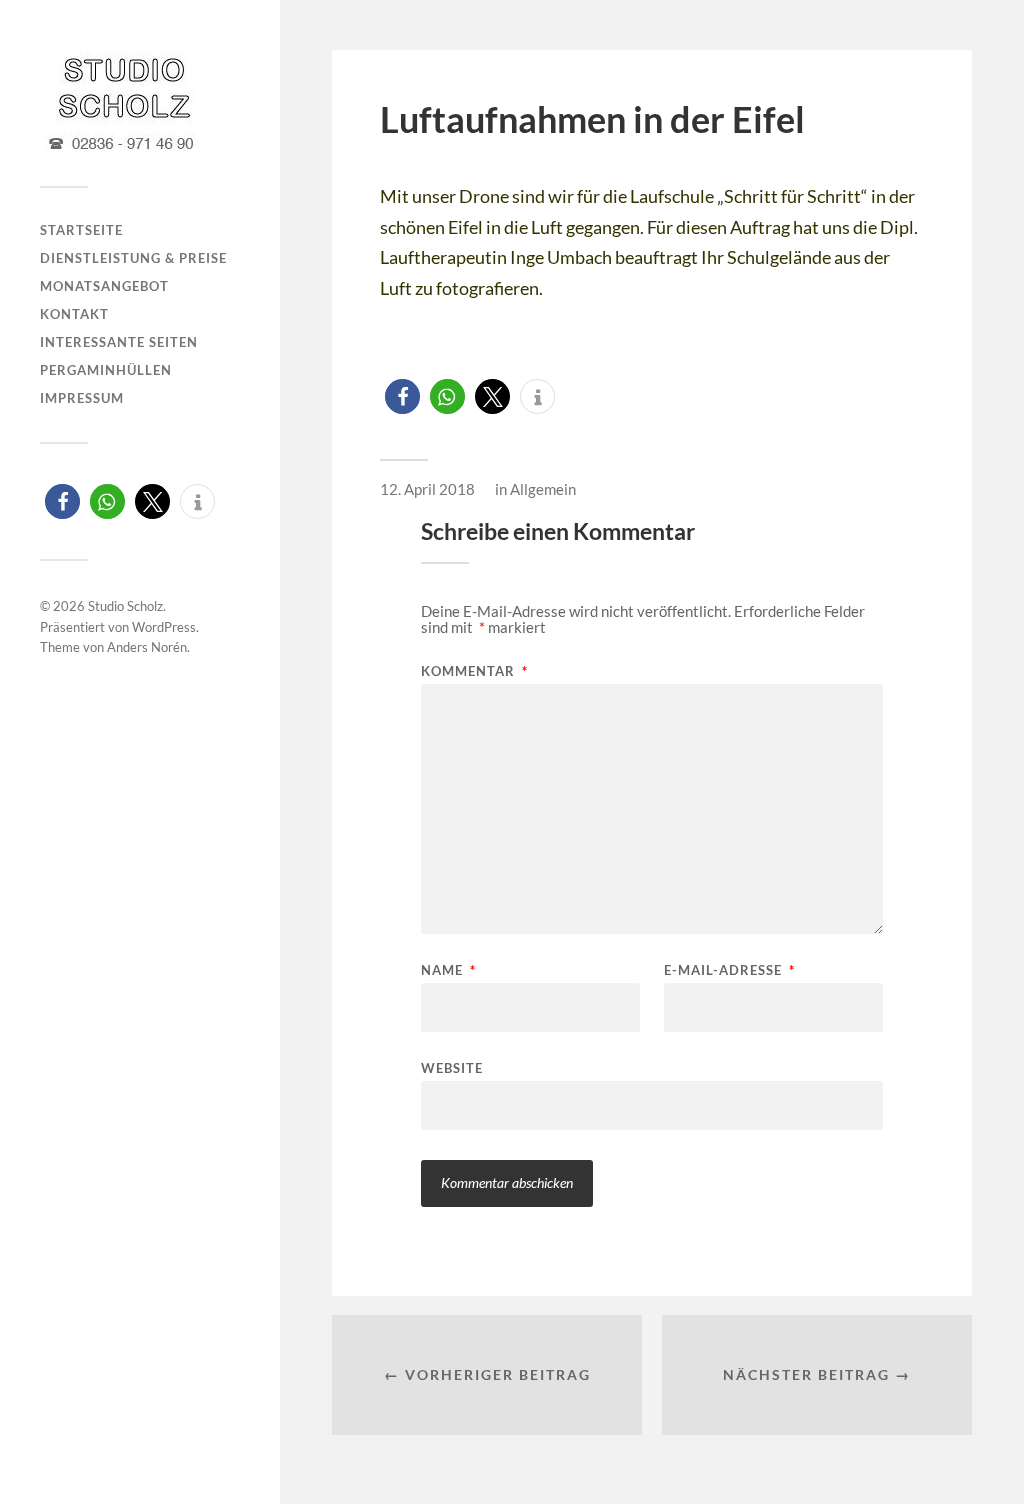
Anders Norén (147, 647)
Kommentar (474, 671)
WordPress (164, 627)
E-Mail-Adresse (729, 970)
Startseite (81, 230)
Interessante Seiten (119, 342)
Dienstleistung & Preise (133, 258)
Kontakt (74, 314)
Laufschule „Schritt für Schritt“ (749, 196)
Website (452, 1067)
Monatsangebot (104, 286)
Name (448, 970)
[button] (62, 501)
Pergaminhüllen (106, 370)
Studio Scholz (125, 606)
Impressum (82, 398)
